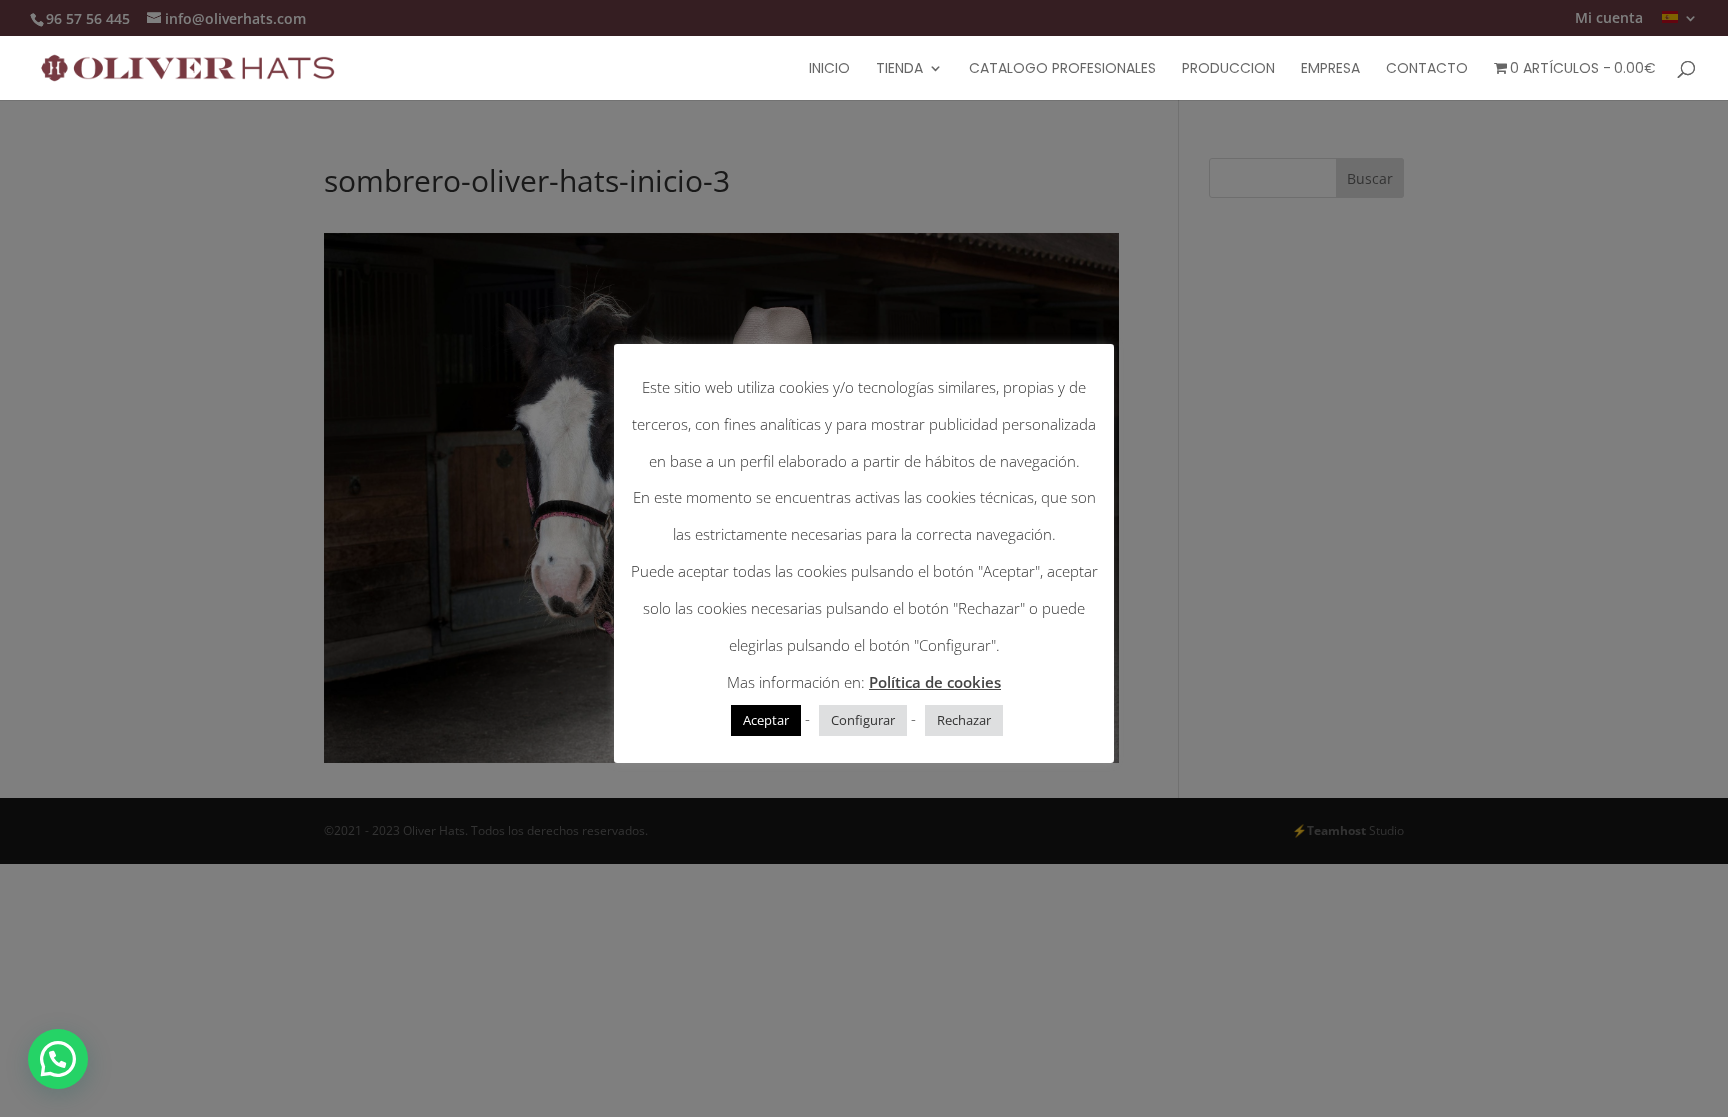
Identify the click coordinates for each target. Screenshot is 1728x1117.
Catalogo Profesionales (1062, 69)
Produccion (1228, 69)
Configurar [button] (863, 720)
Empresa (1330, 69)
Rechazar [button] (964, 720)
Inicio (829, 69)
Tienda (899, 69)
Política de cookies (935, 682)
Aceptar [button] (766, 720)
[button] (58, 1059)
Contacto (1427, 69)
